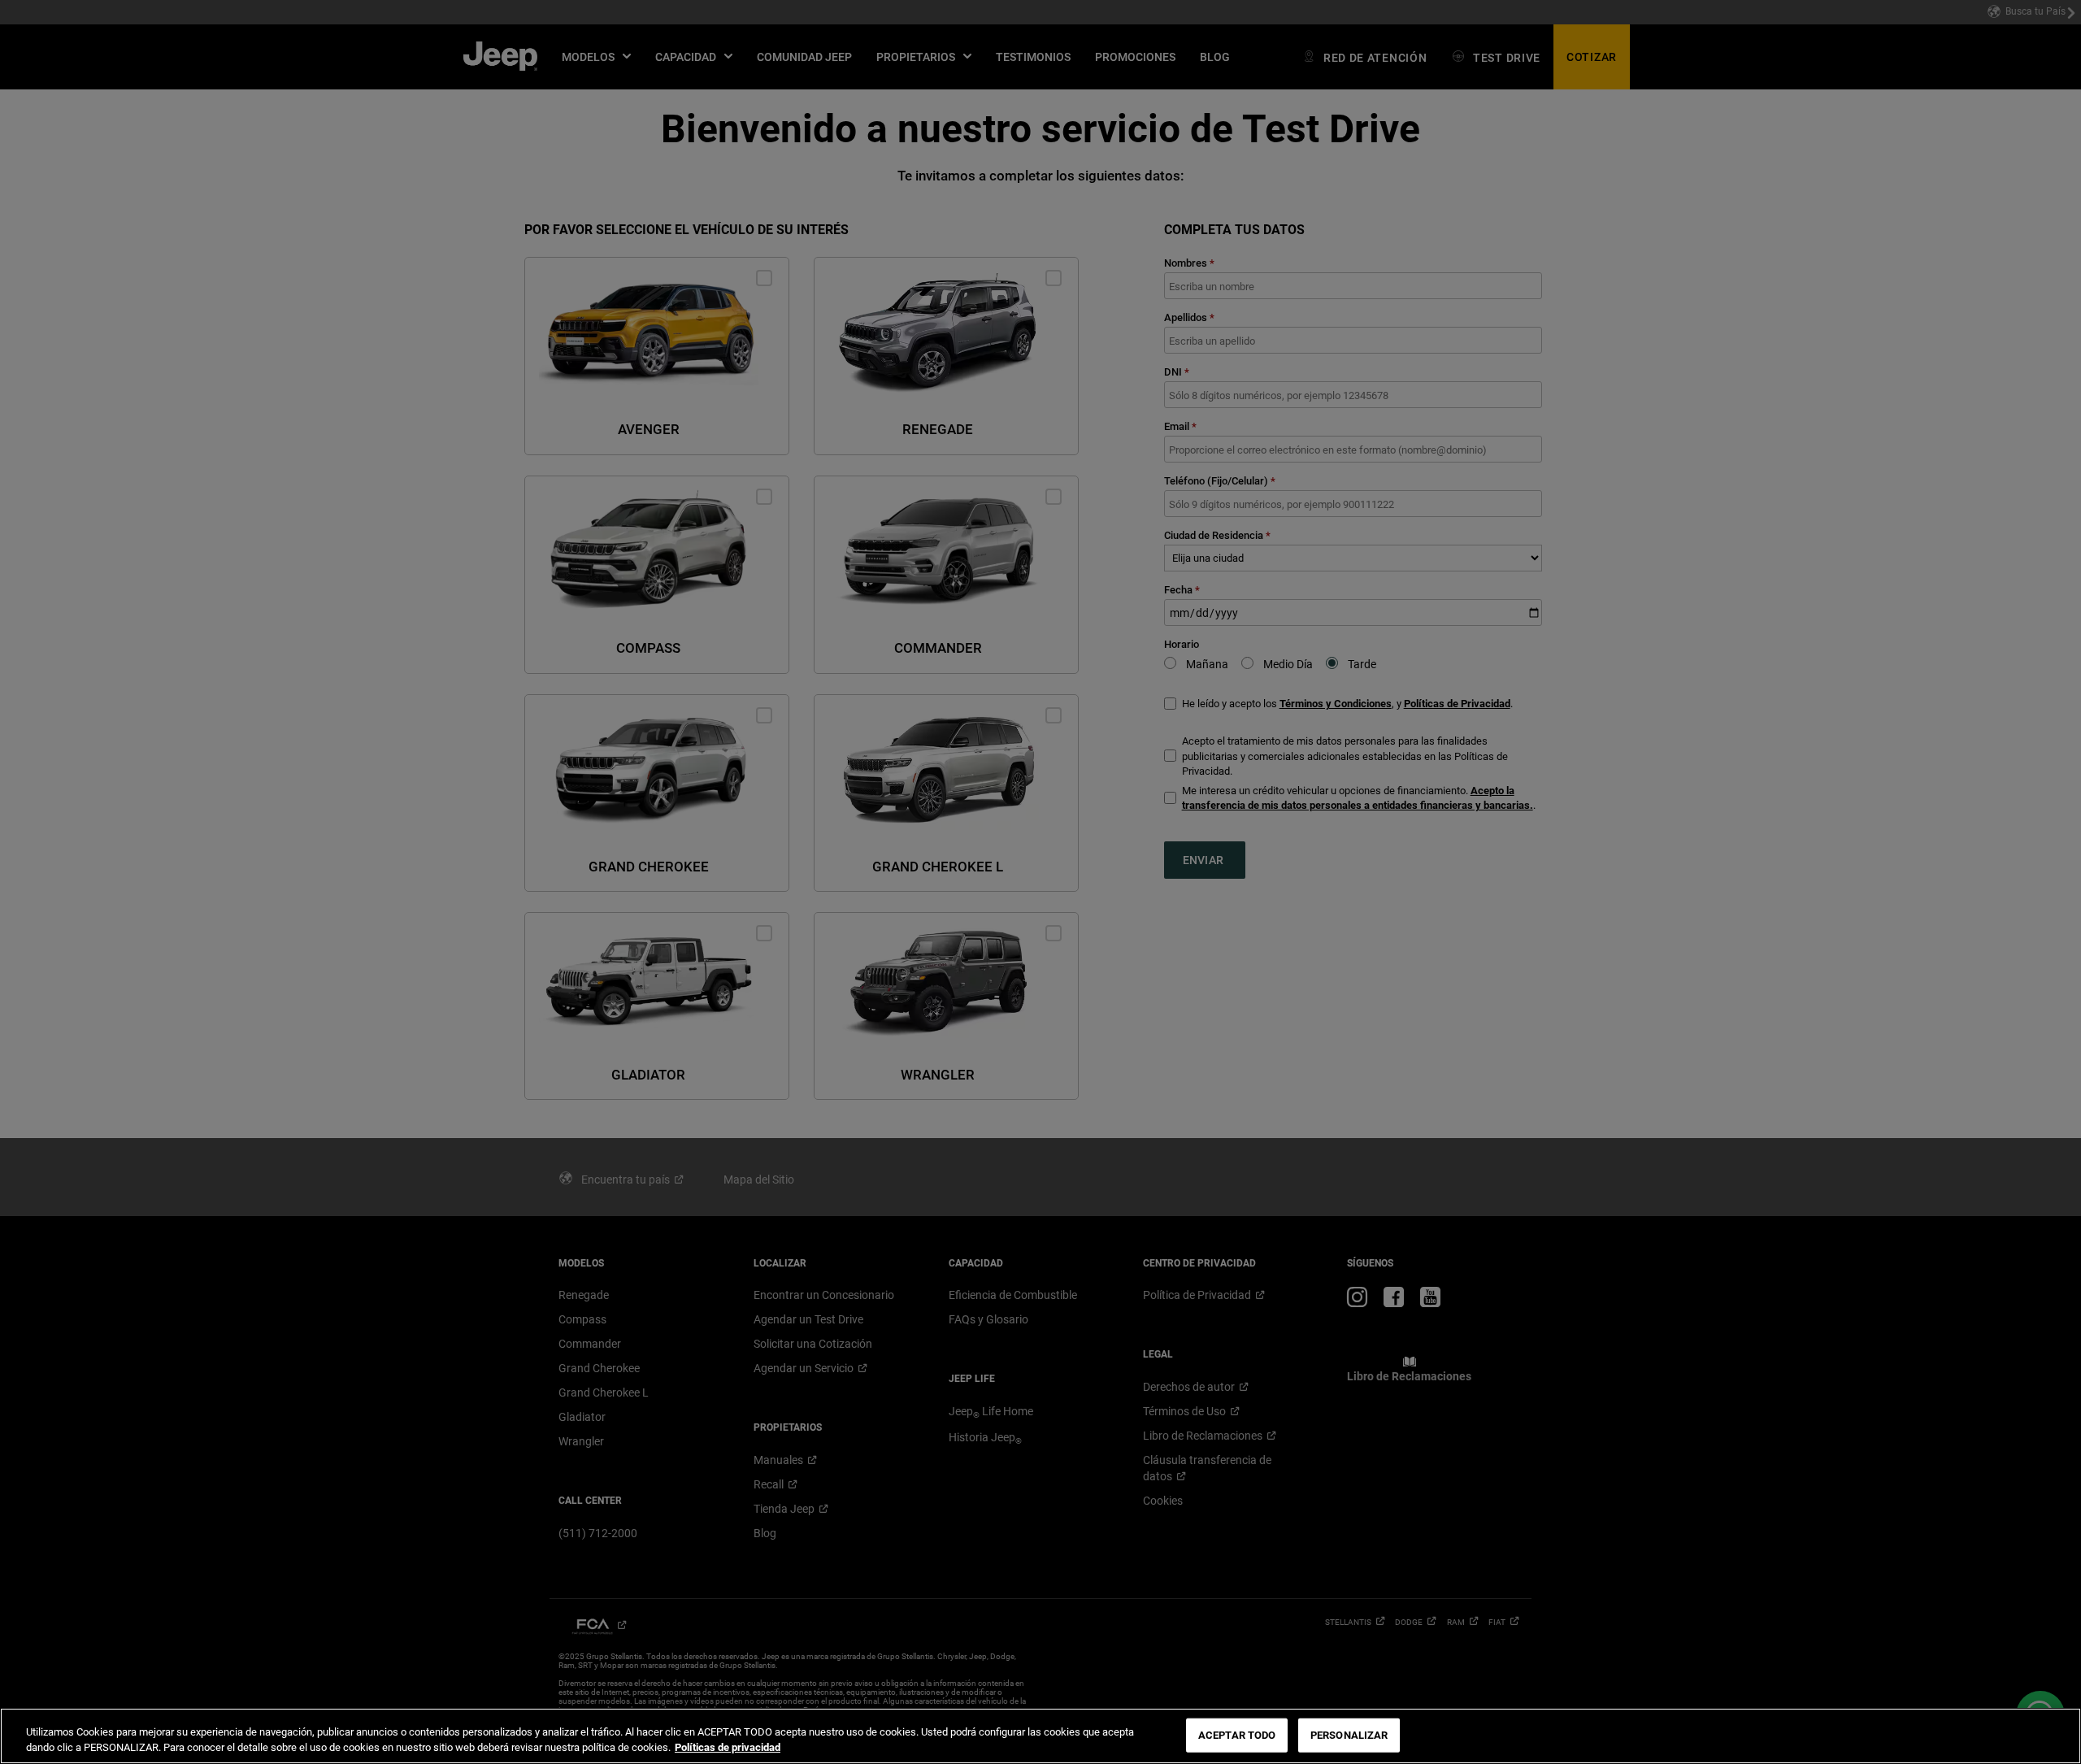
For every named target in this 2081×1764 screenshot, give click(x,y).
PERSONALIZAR (1349, 1735)
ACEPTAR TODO (1237, 1735)
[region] (1040, 1736)
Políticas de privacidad (728, 1747)
